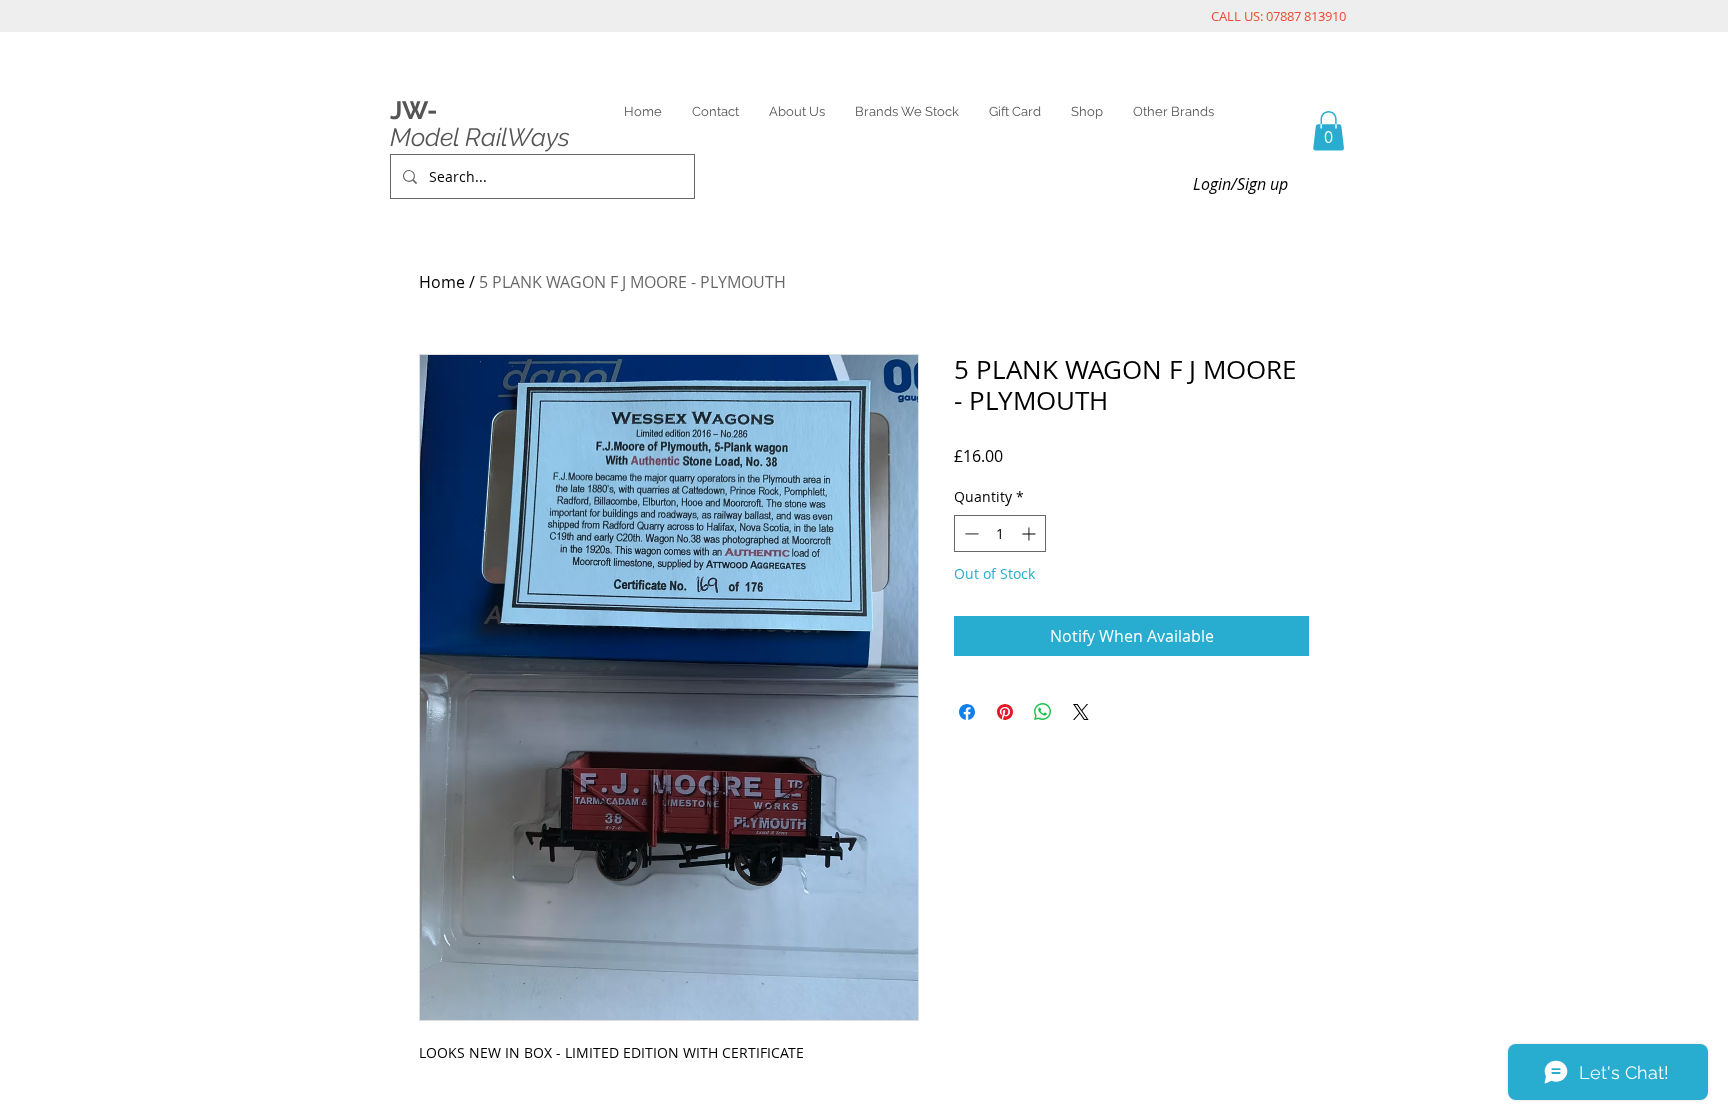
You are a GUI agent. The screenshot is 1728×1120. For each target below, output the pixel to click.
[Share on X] (1081, 712)
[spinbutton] (1000, 533)
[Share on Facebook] (967, 712)
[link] (1328, 130)
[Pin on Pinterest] (1005, 712)
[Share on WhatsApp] (1043, 712)
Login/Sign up (1240, 184)
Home (442, 282)
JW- (413, 110)
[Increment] (1030, 533)
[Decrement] (969, 533)
